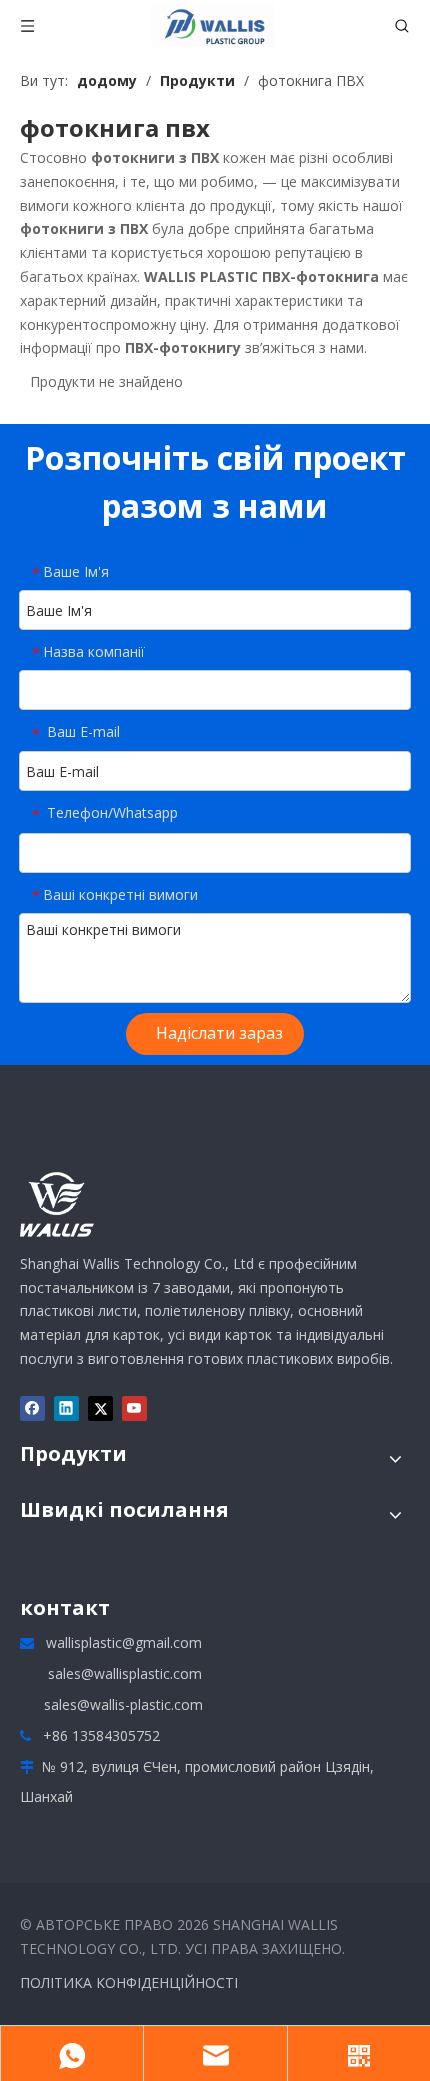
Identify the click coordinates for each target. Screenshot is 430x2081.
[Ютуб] (134, 1409)
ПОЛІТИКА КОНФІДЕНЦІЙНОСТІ (129, 1982)
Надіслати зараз (219, 1033)
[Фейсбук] (32, 1409)
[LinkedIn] (66, 1409)
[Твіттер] (100, 1409)
